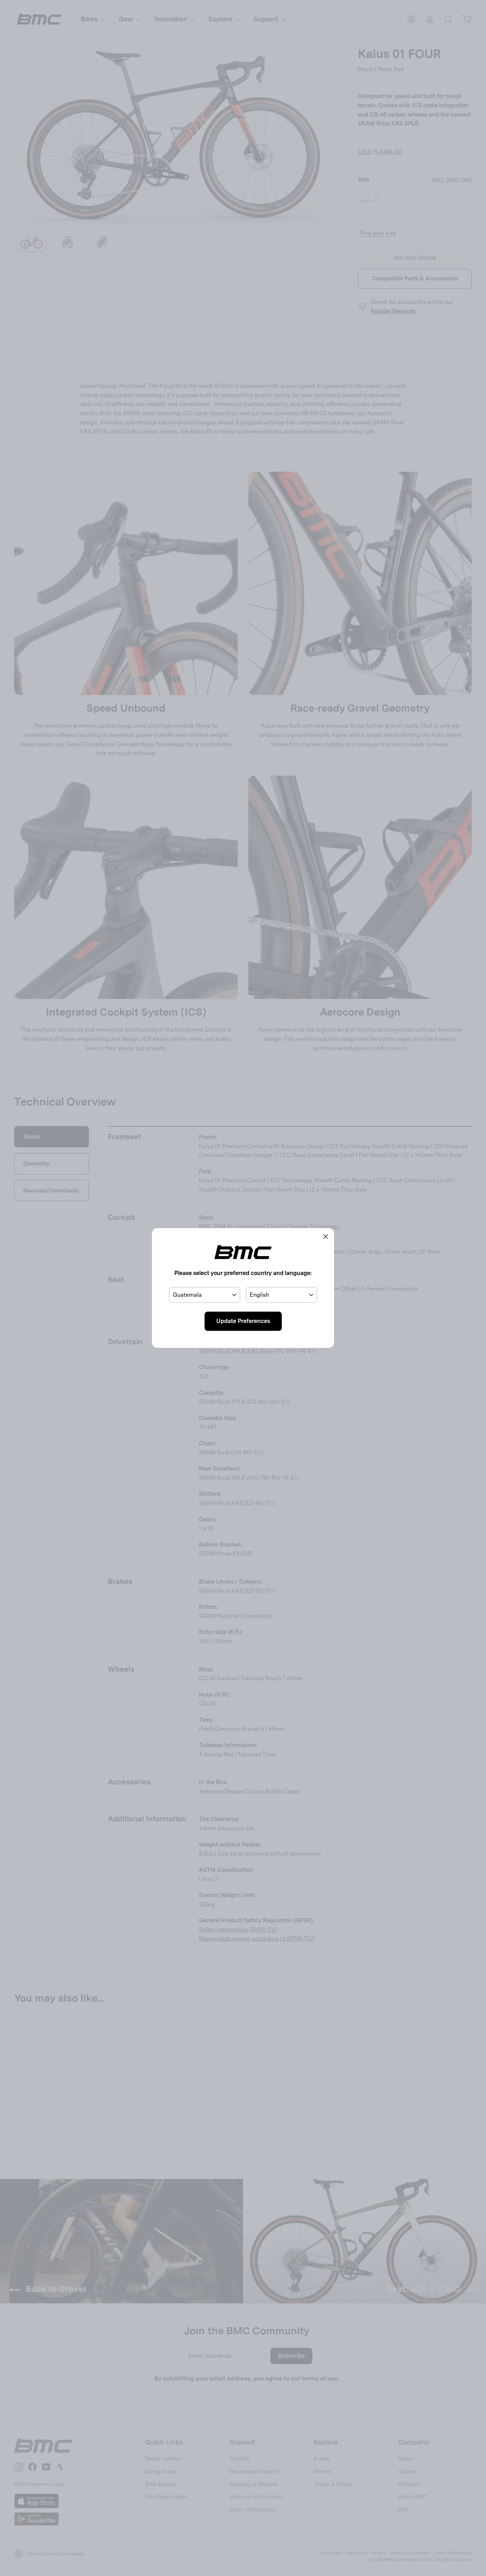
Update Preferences (243, 1321)
